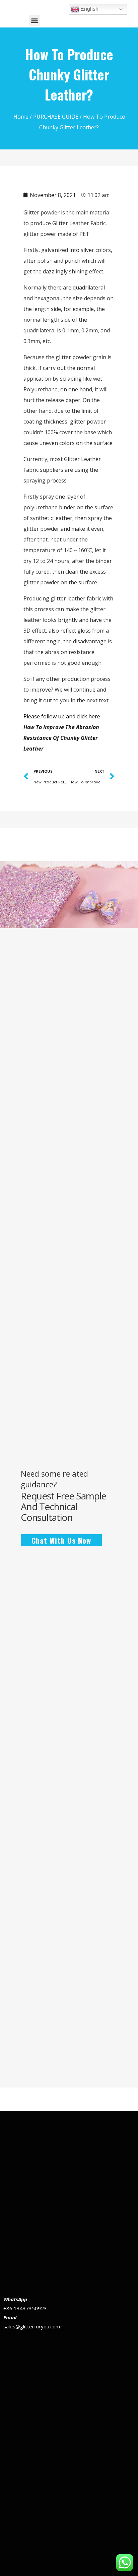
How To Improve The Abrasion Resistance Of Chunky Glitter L (61, 738)
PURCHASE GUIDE (56, 117)
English (89, 9)
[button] (35, 20)
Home (21, 117)
